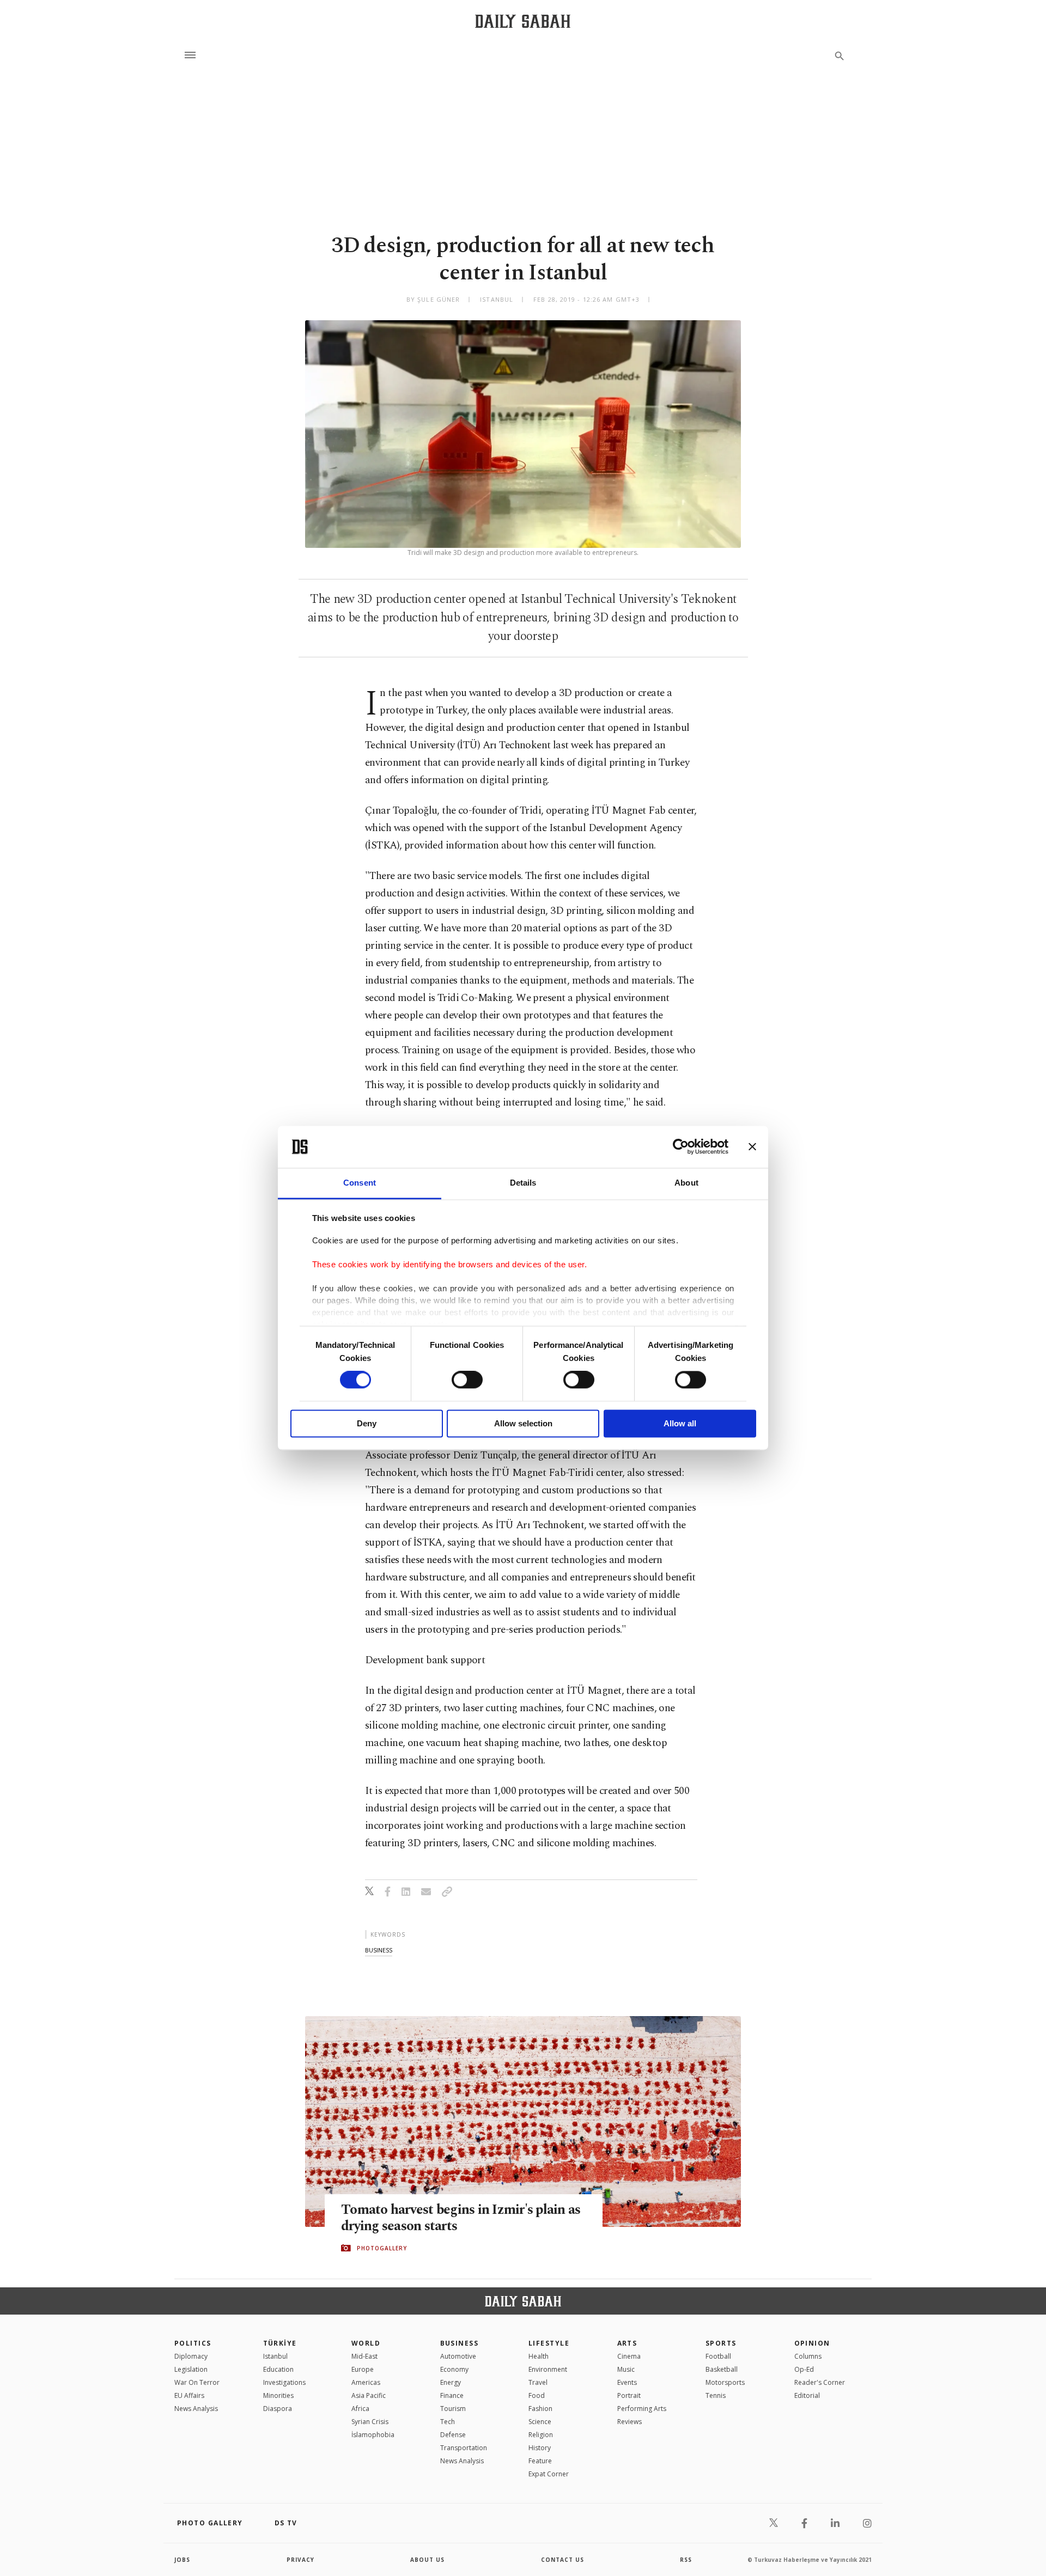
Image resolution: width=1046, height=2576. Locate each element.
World (366, 2343)
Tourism (453, 2409)
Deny (367, 1423)
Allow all (680, 1423)
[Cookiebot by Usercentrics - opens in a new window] (681, 1147)
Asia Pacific (369, 2395)
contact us (562, 2560)
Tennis (716, 2395)
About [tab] (686, 1183)
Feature (540, 2461)
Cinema (629, 2356)
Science (540, 2422)
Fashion (540, 2409)
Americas (366, 2382)
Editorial (807, 2395)
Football (718, 2356)
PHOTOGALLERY (382, 2248)
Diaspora (278, 2409)
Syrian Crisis (370, 2422)
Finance (452, 2395)
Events (627, 2382)
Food (537, 2395)
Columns (808, 2356)
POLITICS (193, 2343)
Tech (448, 2422)
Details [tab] (523, 1183)
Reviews (630, 2422)
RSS (686, 2560)
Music (626, 2369)
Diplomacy (191, 2356)
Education (278, 2369)
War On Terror (197, 2382)
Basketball (722, 2369)
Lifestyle (549, 2343)
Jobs (182, 2560)
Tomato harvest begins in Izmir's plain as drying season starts (461, 2218)
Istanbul (275, 2356)
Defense (453, 2435)
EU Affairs (189, 2395)
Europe (363, 2369)
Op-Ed (804, 2369)
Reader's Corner (820, 2382)
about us (427, 2560)
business (379, 1950)
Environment (548, 2369)
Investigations (284, 2382)
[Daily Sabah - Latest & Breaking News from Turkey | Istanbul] (523, 21)
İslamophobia (373, 2435)
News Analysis (196, 2409)
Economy (454, 2369)
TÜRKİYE (280, 2343)
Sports (721, 2343)
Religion (541, 2435)
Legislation (191, 2369)
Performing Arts (642, 2409)
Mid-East (364, 2356)
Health (539, 2356)
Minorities (278, 2395)
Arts (627, 2343)
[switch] (467, 1380)
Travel (538, 2382)
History (540, 2448)
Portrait (629, 2395)
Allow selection (523, 1423)
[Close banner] (752, 1147)
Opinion (812, 2343)
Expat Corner (549, 2474)
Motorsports (725, 2382)
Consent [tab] (360, 1183)
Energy (451, 2382)
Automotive (458, 2356)
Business (460, 2343)
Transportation (464, 2448)
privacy (300, 2560)
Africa (360, 2409)
